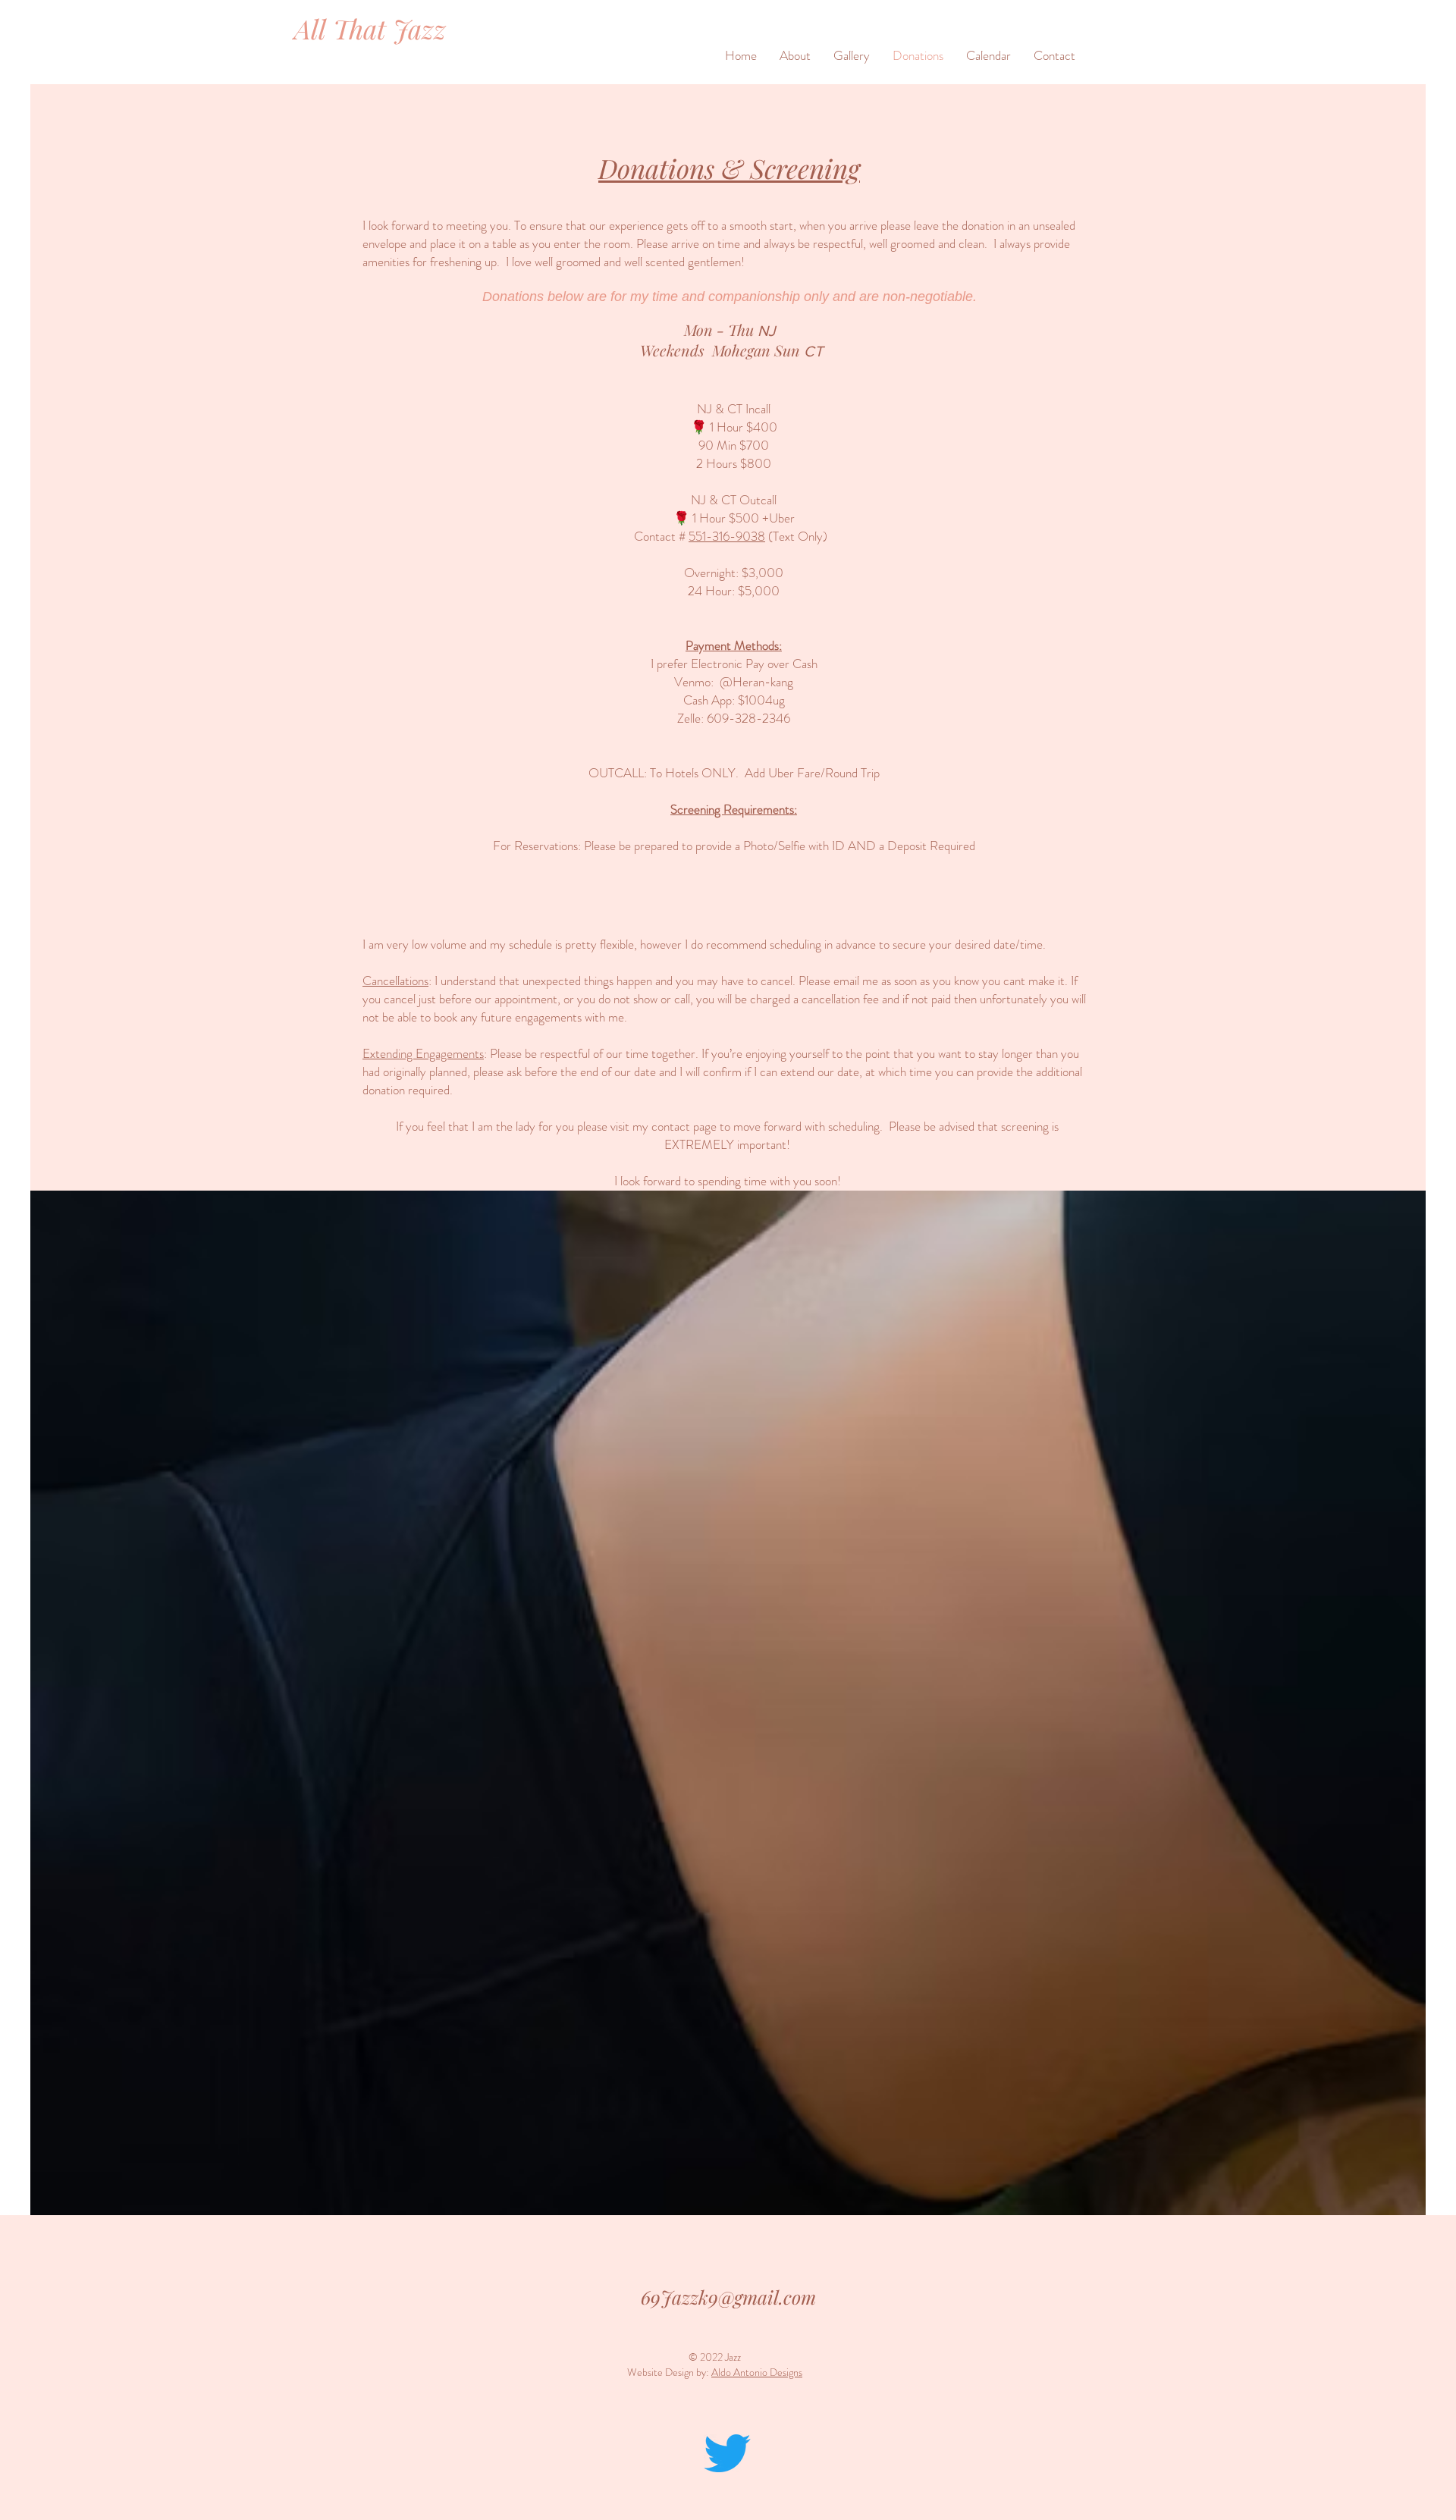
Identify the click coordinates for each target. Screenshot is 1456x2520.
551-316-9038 (727, 536)
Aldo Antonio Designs (757, 2372)
